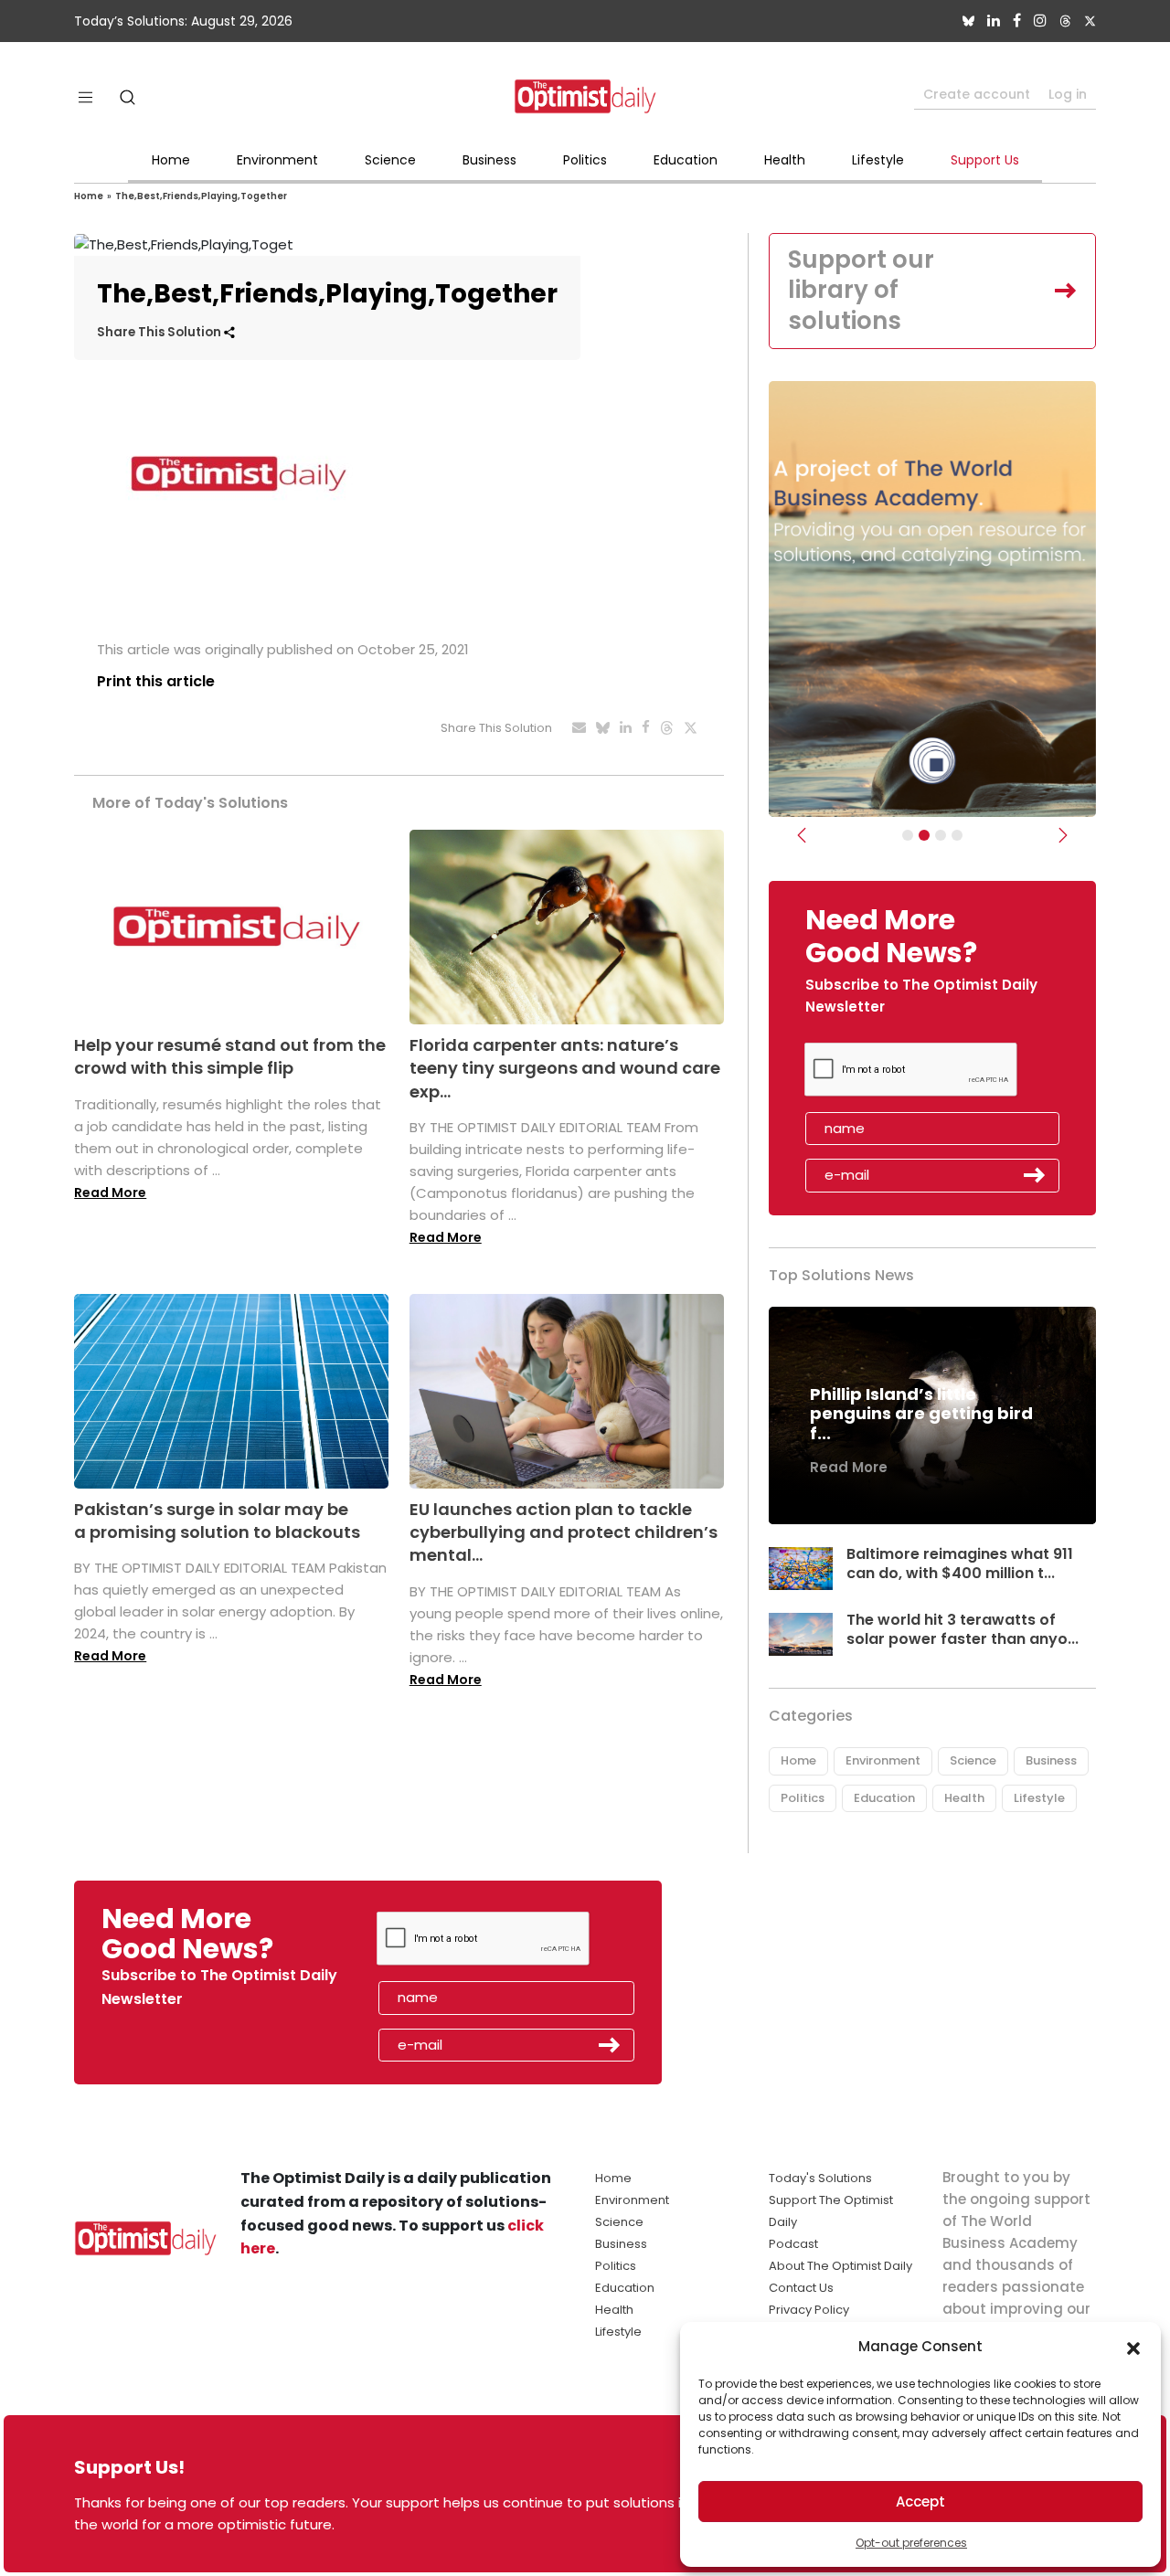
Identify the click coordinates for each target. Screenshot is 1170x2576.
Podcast (793, 2244)
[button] (1133, 2347)
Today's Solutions (820, 2178)
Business (489, 160)
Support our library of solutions (861, 291)
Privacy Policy (809, 2310)
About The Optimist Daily (840, 2266)
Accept (920, 2502)
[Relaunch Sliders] (957, 835)
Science (390, 160)
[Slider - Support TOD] (941, 835)
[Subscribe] (908, 835)
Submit (1035, 1175)
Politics (585, 160)
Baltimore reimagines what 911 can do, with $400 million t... (960, 1564)
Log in (1068, 94)
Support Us (985, 160)
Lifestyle (878, 160)
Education (686, 160)
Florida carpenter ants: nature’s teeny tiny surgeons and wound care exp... (565, 1068)
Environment (277, 160)
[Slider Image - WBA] (924, 835)
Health (785, 160)
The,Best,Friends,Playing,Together (201, 196)
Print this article (156, 681)
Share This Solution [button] (160, 332)
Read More (110, 1193)
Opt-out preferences (911, 2543)
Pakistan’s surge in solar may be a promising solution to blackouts (217, 1521)
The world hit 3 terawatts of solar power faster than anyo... (963, 1629)
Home (171, 160)
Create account (977, 94)
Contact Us (801, 2288)
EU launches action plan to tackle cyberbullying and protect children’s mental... (564, 1532)
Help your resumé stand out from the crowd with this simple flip (230, 1056)
